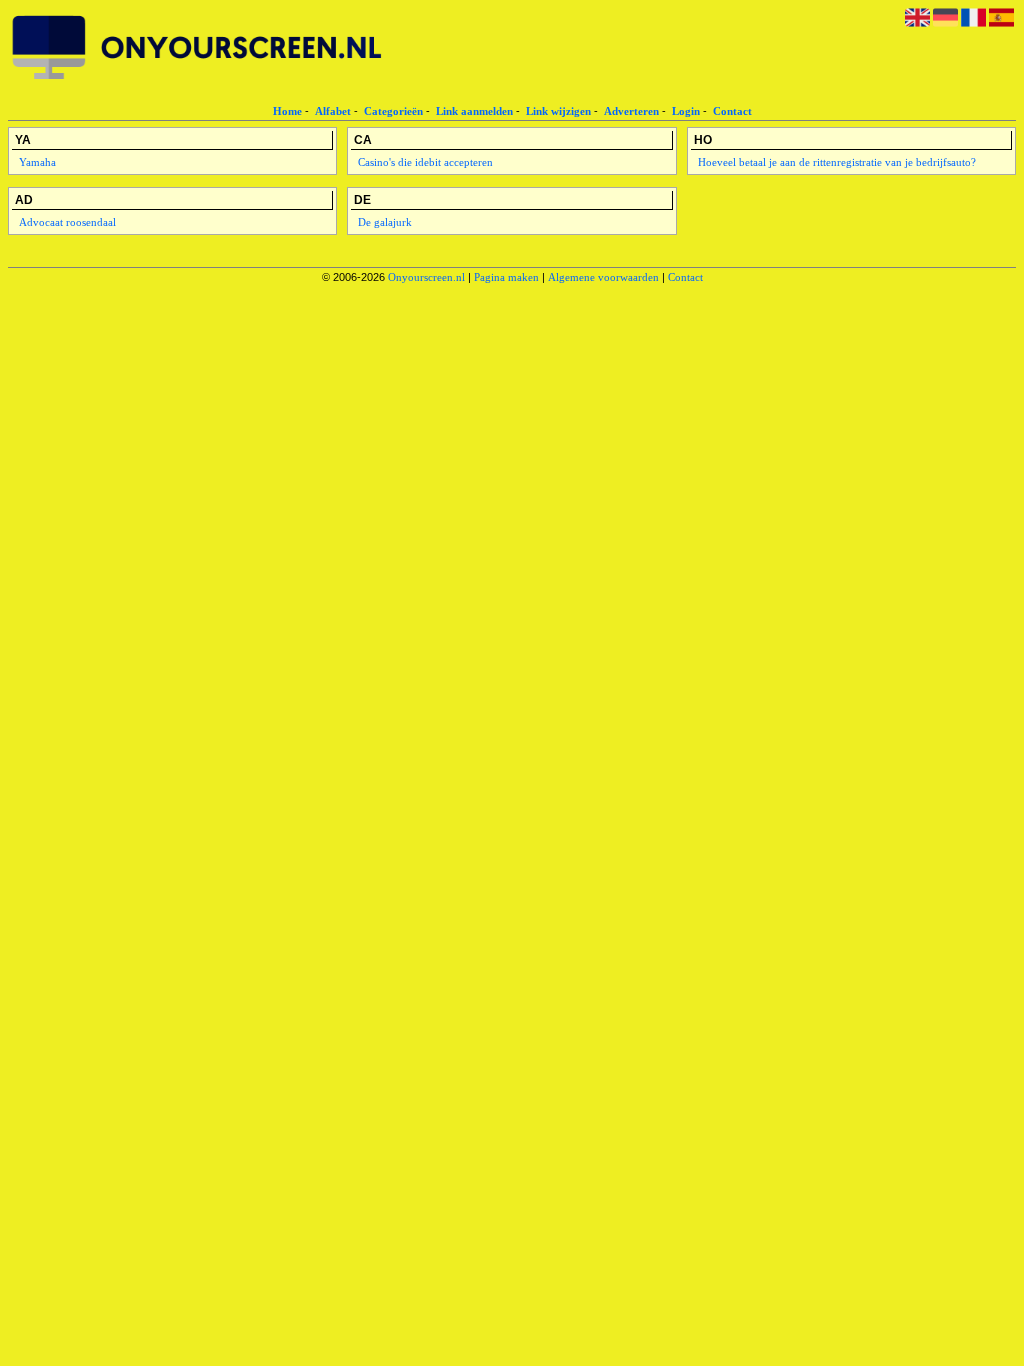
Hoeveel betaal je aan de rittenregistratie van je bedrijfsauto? (837, 162)
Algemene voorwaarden (603, 277)
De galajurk (385, 222)
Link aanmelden (474, 111)
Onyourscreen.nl (426, 277)
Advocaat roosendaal (67, 222)
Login (686, 111)
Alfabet (333, 111)
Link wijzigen (558, 111)
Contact (732, 111)
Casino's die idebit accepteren (425, 162)
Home (287, 111)
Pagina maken (506, 277)
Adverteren (631, 111)
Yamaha (37, 162)
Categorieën (393, 111)
